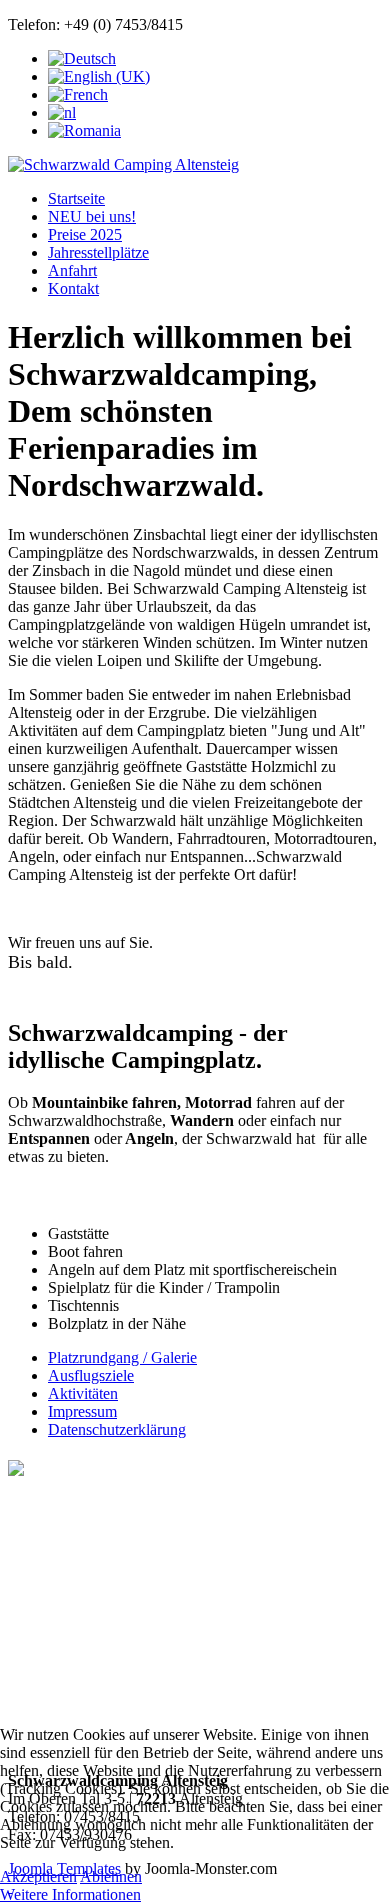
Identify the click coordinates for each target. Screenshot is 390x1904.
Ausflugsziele (91, 1375)
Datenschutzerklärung (117, 1429)
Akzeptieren (38, 1876)
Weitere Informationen (70, 1894)
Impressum (82, 1411)
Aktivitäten (83, 1393)
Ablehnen (111, 1876)
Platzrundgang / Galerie (122, 1357)
